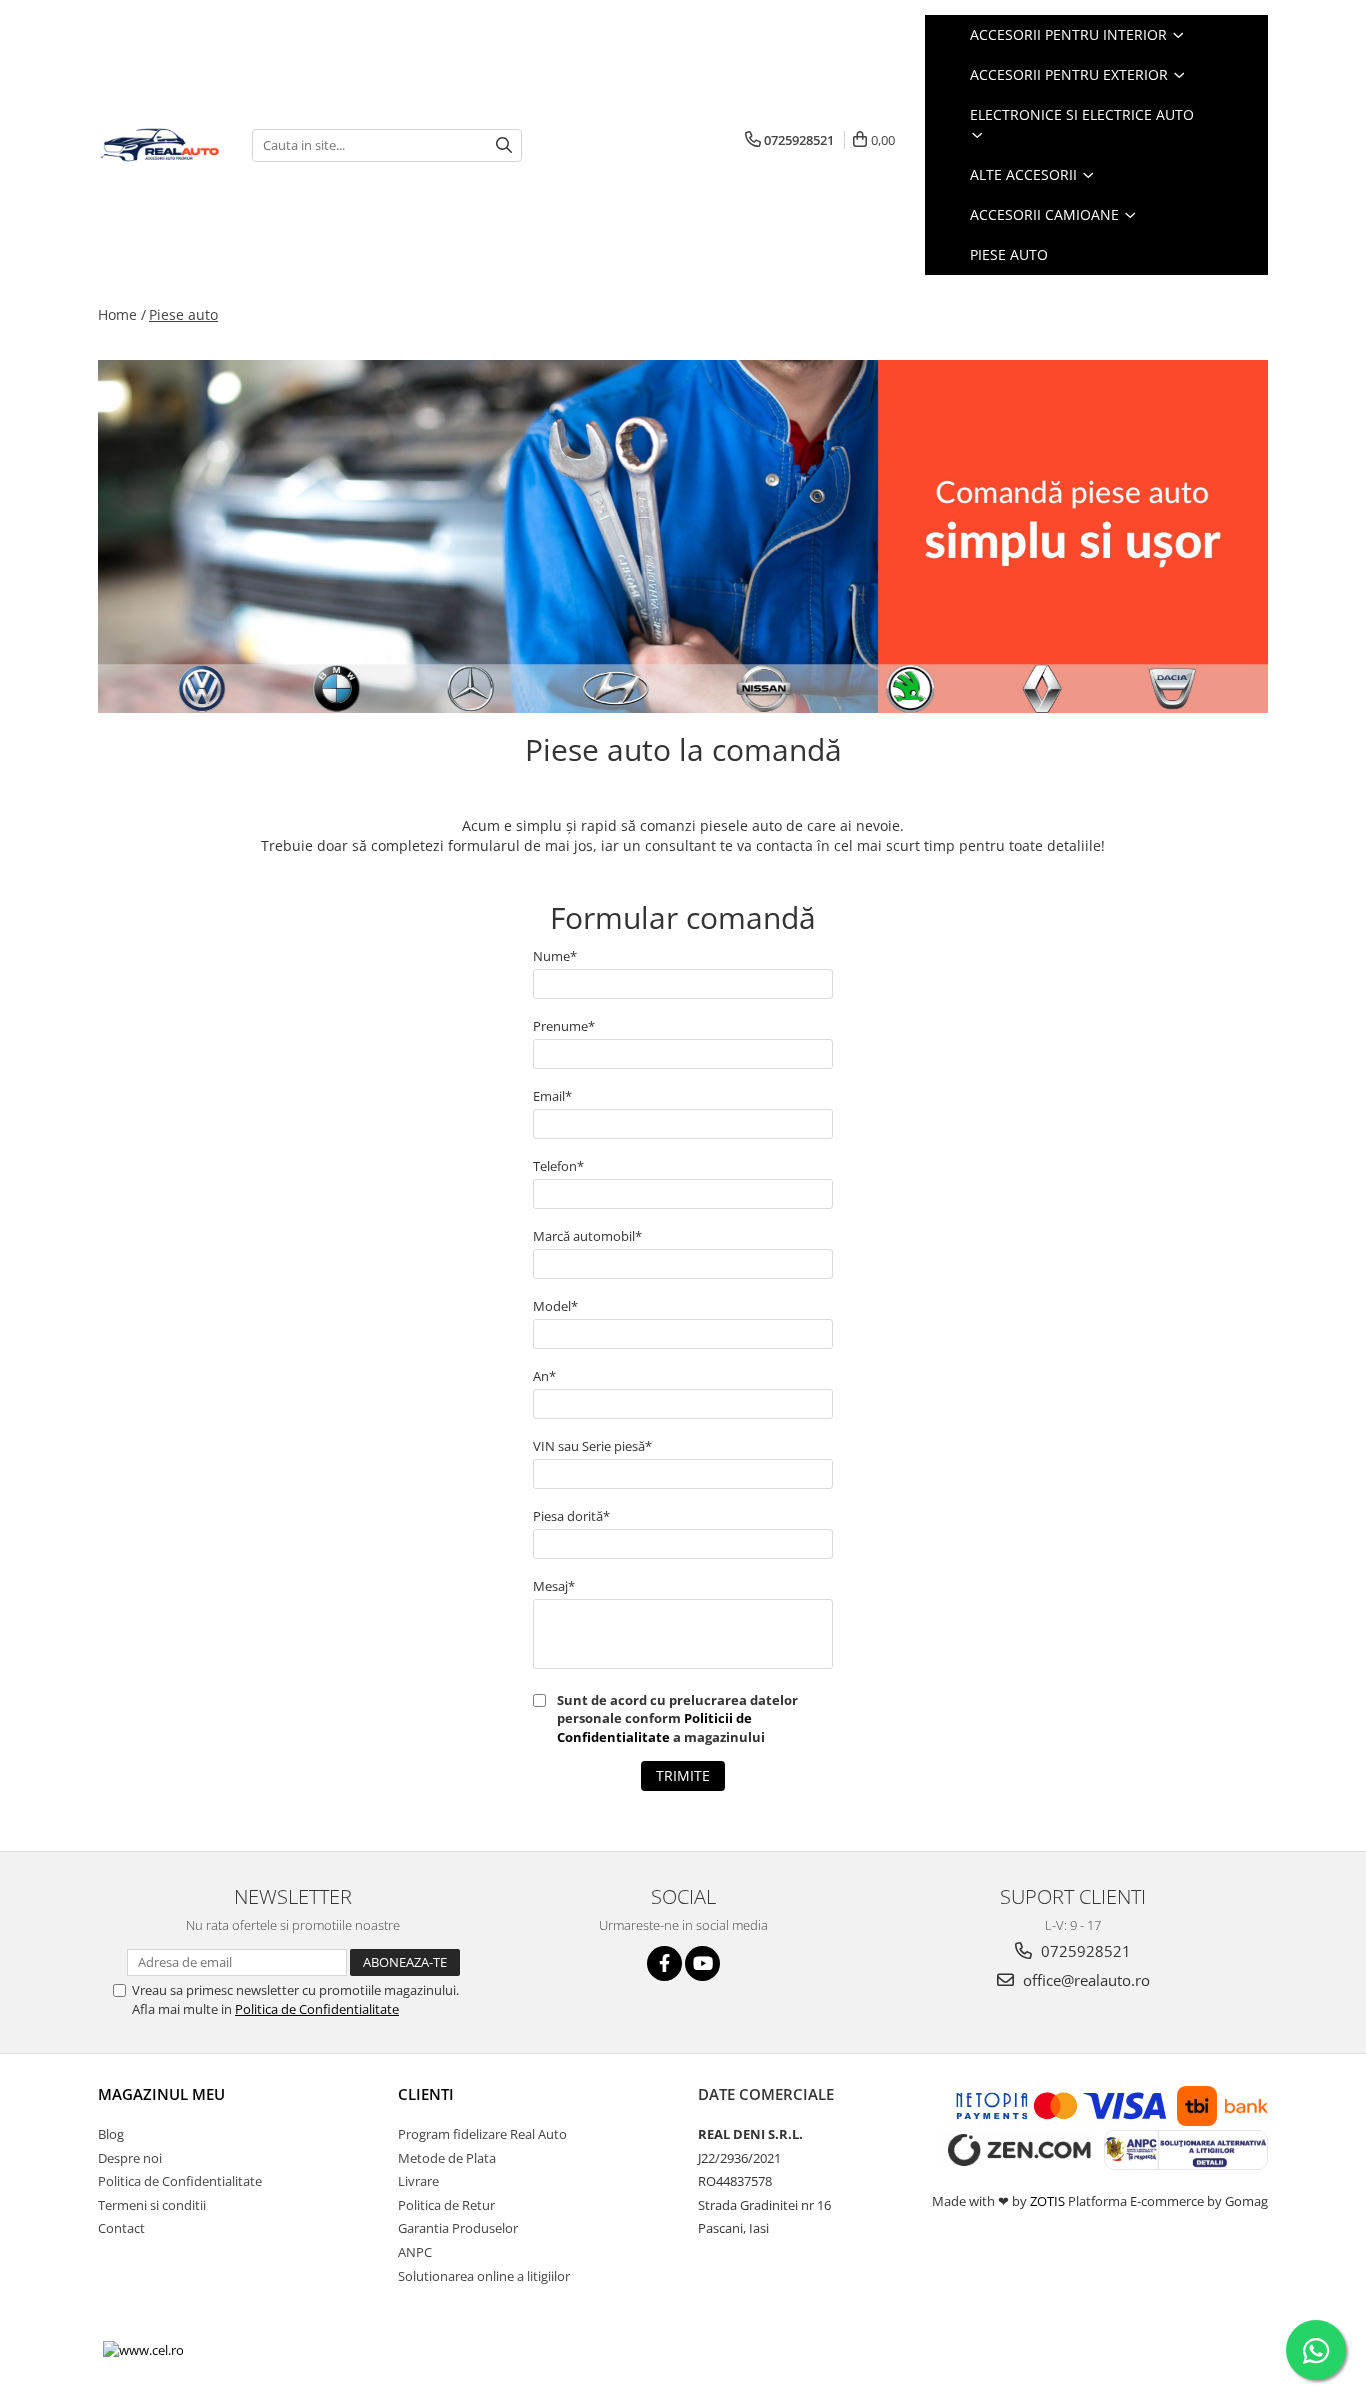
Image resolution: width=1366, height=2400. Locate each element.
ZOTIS (1047, 2201)
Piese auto (183, 314)
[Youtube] (702, 1963)
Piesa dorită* (571, 1516)
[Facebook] (664, 1963)
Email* (552, 1096)
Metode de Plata (447, 2158)
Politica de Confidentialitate (317, 2009)
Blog (111, 2134)
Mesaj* (554, 1586)
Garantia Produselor (458, 2228)
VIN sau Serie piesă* (592, 1446)
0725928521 (1084, 1951)
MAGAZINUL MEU (161, 2094)
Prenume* (564, 1026)
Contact (121, 2228)
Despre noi (130, 2158)
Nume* (555, 956)
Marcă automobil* (587, 1236)
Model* (555, 1306)
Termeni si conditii (152, 2205)
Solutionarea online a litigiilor (484, 2276)
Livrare (418, 2181)
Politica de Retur (446, 2205)
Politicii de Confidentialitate (654, 1727)
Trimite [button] (683, 1775)
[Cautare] (504, 145)
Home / (122, 314)
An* (544, 1376)
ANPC (415, 2252)
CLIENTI (426, 2094)
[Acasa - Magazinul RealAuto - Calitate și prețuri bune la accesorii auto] (160, 145)
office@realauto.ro (1084, 1980)
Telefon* (558, 1166)
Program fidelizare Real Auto (482, 2134)
